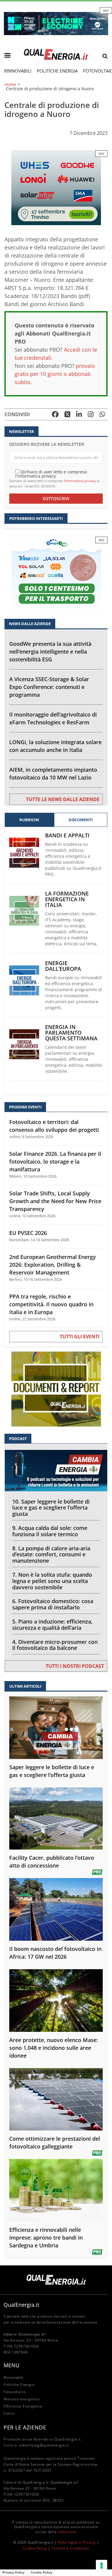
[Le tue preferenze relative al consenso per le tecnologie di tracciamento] (102, 2566)
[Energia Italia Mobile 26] (56, 574)
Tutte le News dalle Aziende (63, 799)
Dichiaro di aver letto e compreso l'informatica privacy (51, 474)
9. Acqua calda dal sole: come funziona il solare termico (50, 1531)
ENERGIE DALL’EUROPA (63, 966)
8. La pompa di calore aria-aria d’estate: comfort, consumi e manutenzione (51, 1555)
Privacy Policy (13, 2572)
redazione (67, 2532)
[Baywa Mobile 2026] (56, 187)
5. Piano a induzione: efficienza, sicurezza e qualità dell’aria (52, 1625)
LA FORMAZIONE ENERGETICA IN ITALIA (67, 899)
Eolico (9, 2413)
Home (10, 85)
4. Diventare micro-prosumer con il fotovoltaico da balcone (55, 1645)
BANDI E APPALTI (67, 835)
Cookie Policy (35, 2548)
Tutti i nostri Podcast (75, 1666)
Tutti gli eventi (80, 1337)
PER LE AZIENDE (25, 2427)
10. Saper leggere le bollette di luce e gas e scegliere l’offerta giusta (51, 1508)
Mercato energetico (22, 2399)
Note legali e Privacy (77, 2542)
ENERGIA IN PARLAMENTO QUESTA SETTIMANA (71, 1033)
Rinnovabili (18, 71)
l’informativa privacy (80, 481)
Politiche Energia (57, 71)
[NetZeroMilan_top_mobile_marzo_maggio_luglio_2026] (56, 23)
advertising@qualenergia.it (44, 2445)
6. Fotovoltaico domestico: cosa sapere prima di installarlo (53, 1604)
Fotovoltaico (15, 2392)
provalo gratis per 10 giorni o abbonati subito (55, 374)
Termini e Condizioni (70, 2548)
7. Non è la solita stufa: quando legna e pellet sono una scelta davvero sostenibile (52, 1581)
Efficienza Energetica (23, 2406)
